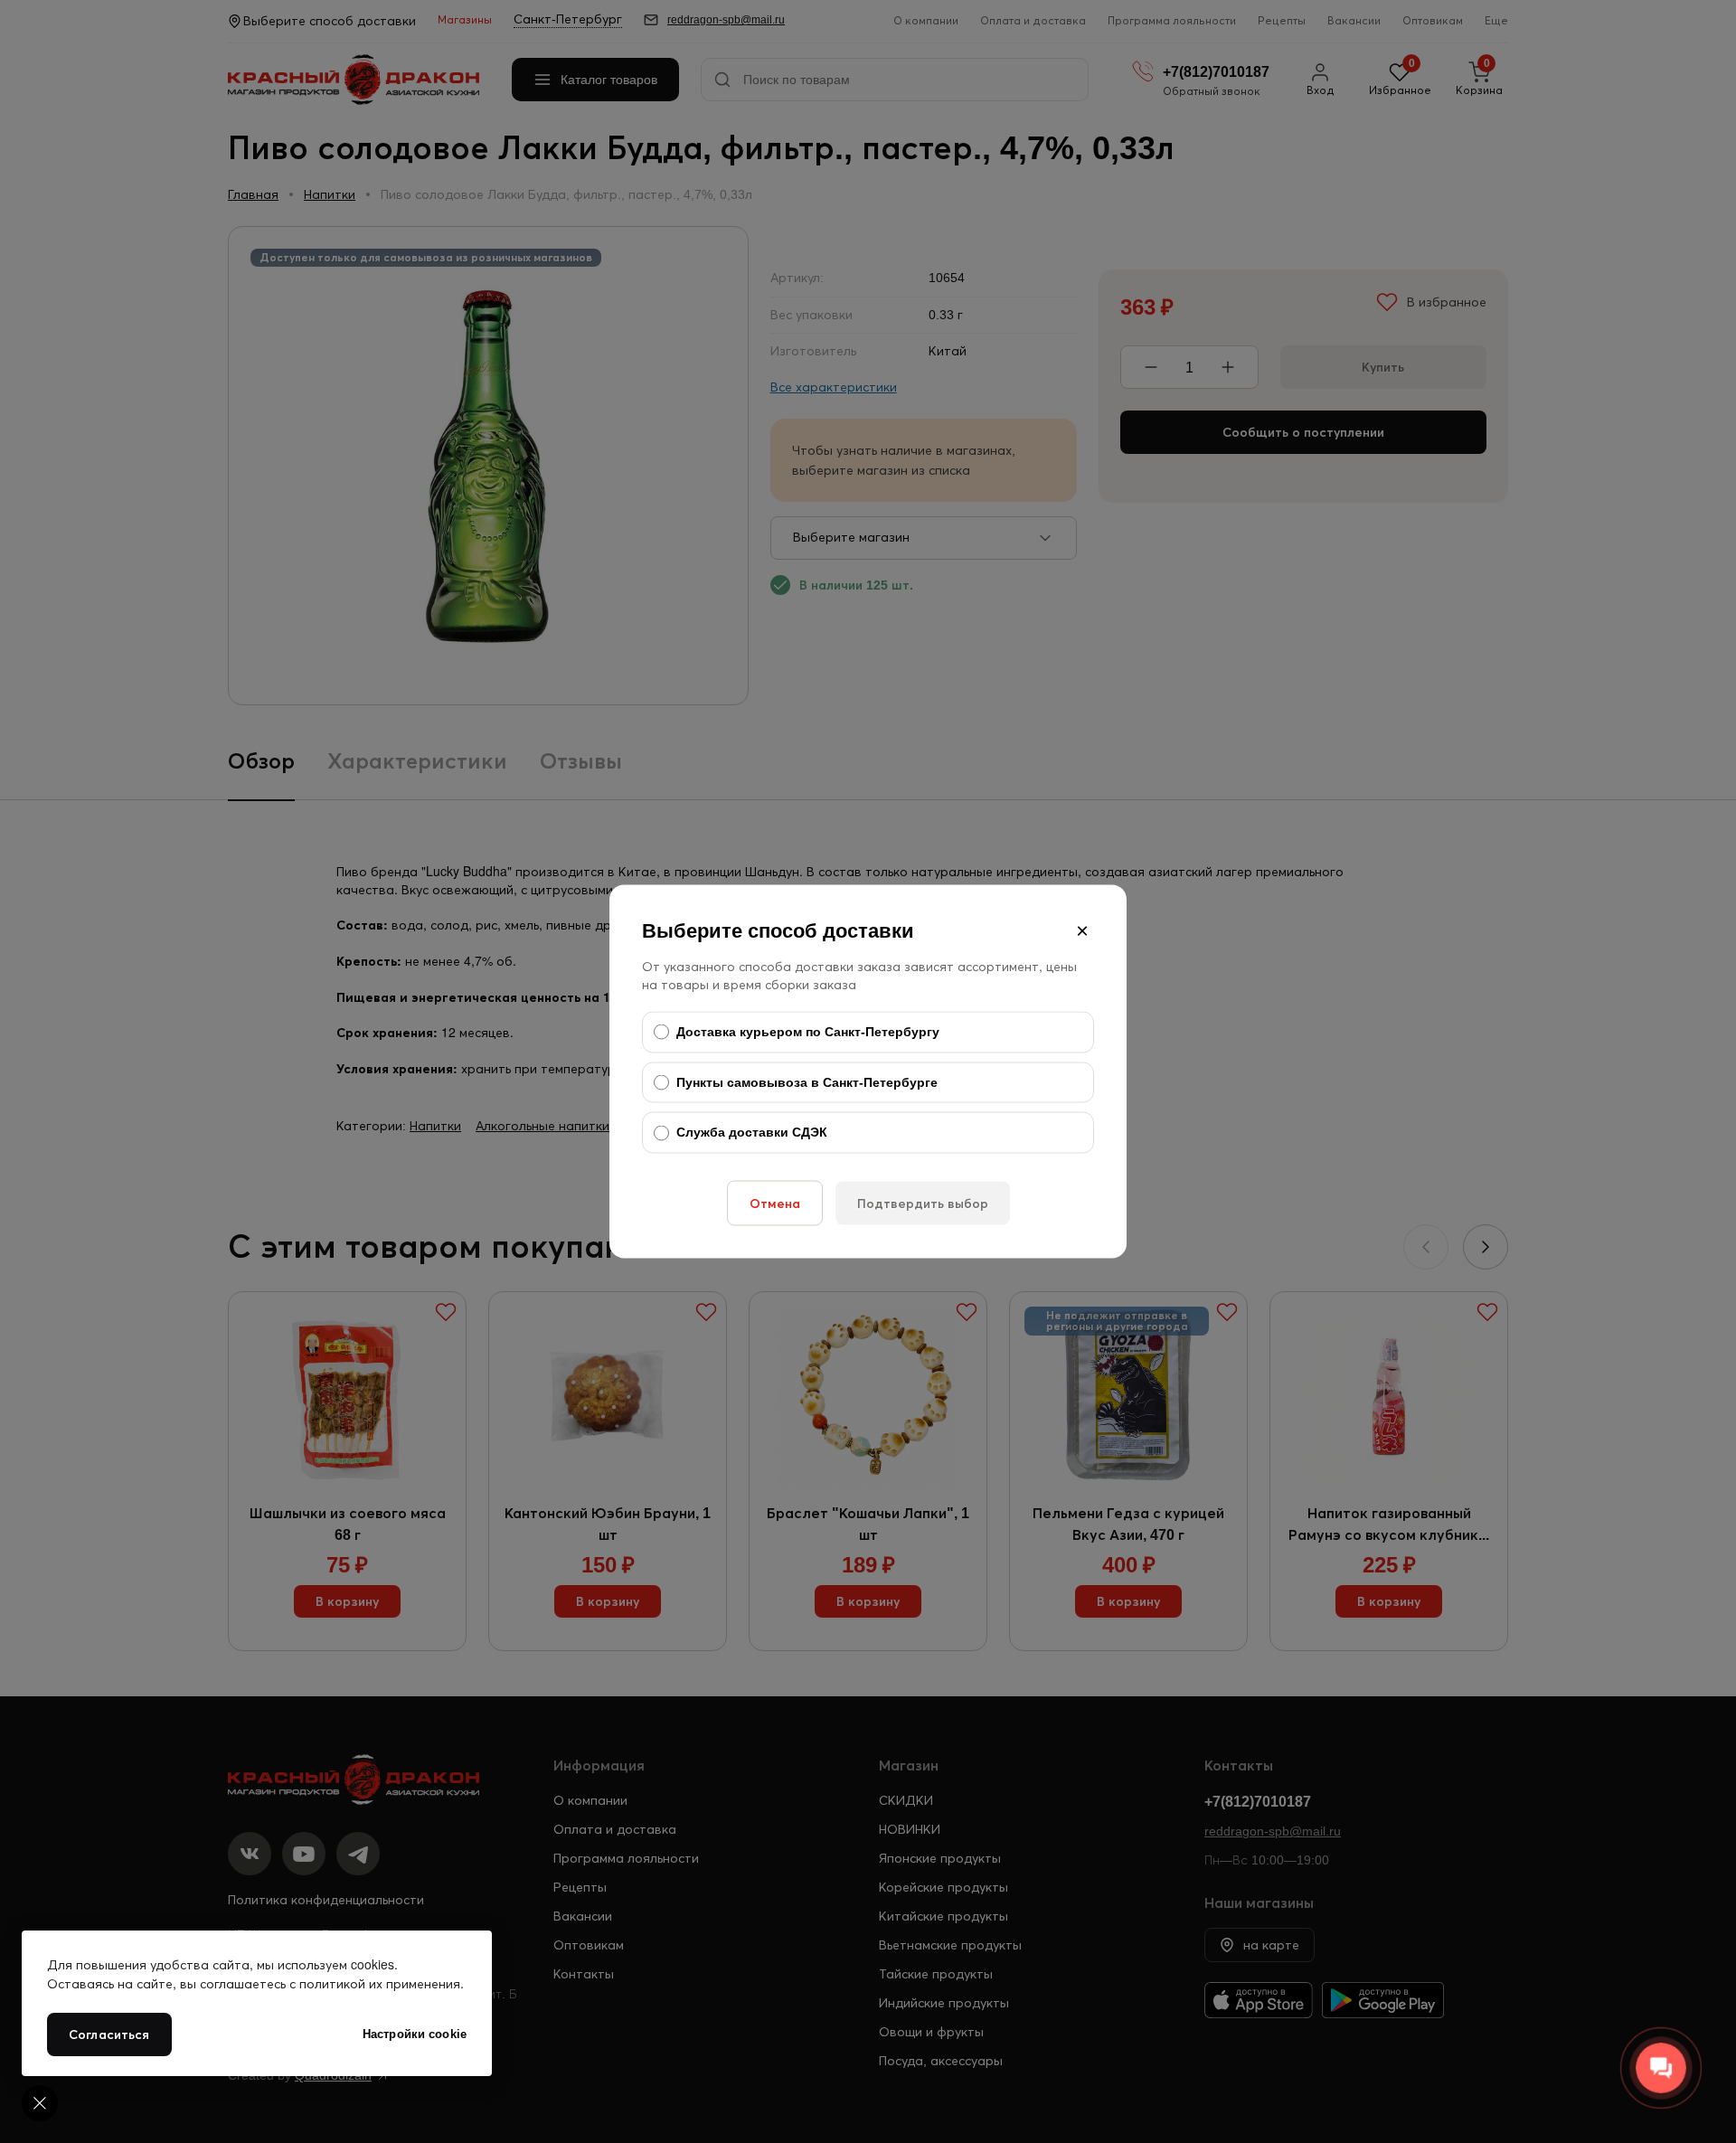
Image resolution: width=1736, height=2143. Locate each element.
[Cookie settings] (40, 2103)
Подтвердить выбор (923, 1203)
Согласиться (109, 2034)
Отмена (775, 1203)
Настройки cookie (415, 2034)
